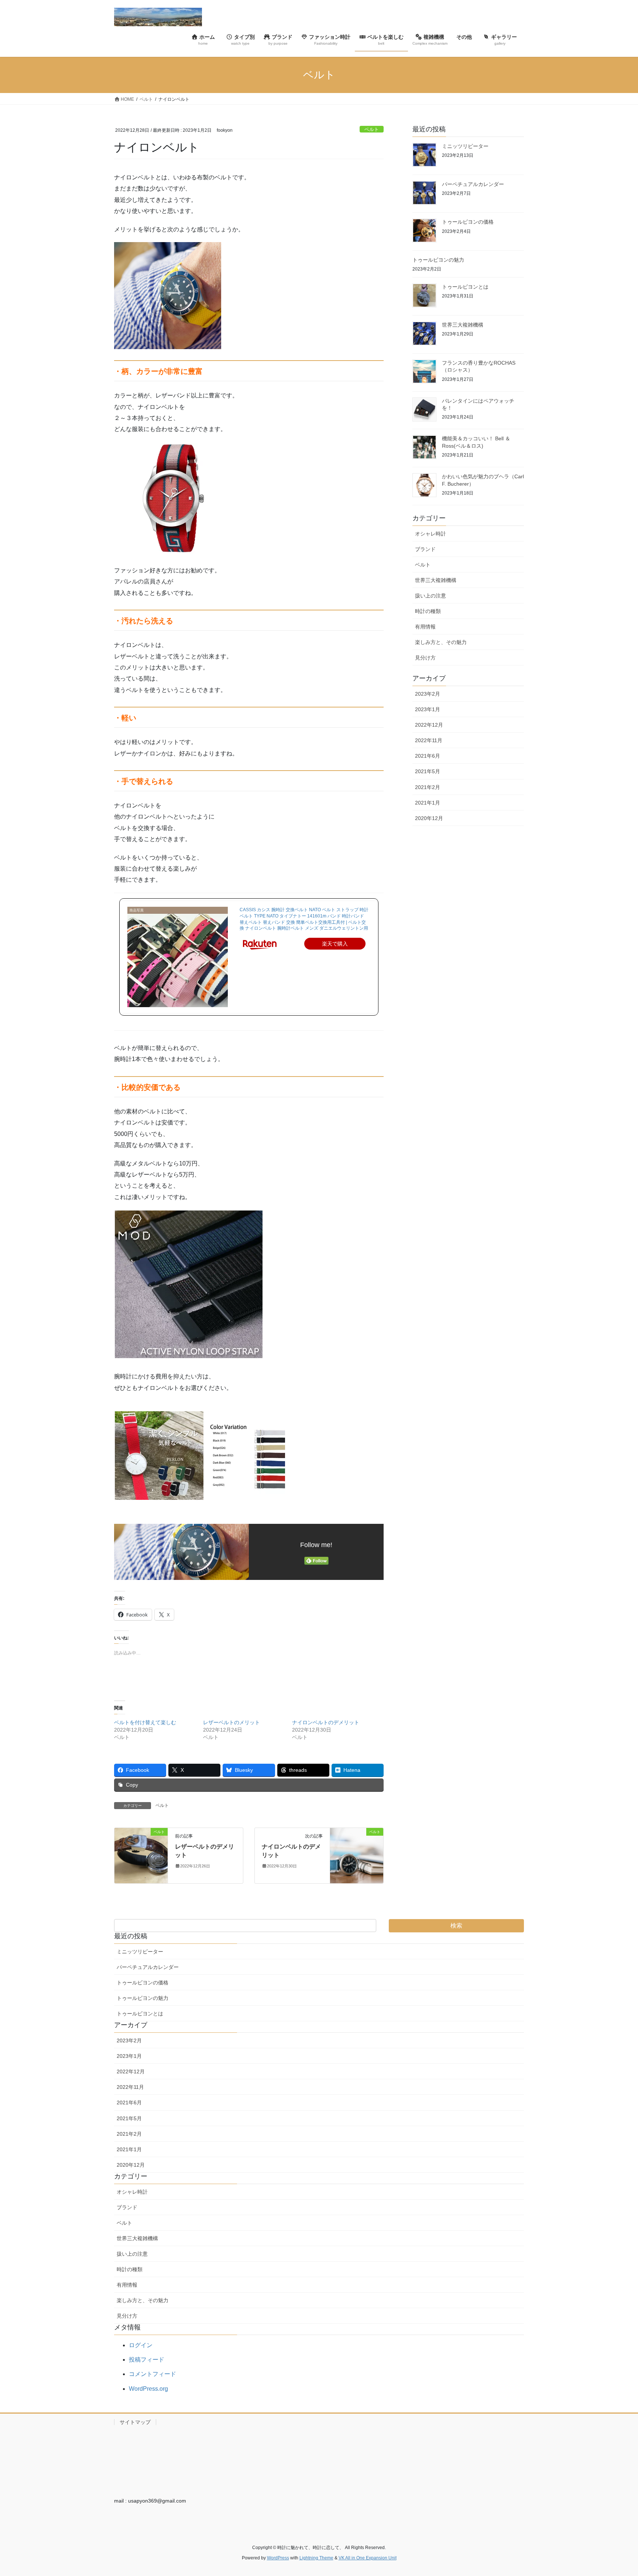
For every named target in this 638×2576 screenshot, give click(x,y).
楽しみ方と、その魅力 (441, 642)
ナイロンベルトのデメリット (326, 1722)
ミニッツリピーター (465, 146)
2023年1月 (428, 709)
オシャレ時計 (431, 534)
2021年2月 (428, 787)
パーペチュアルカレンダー (473, 184)
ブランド (425, 549)
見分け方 (425, 658)
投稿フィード (147, 2360)
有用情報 (425, 627)
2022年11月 (429, 740)
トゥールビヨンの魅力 (438, 260)
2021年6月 (428, 756)
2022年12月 (429, 725)
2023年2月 (428, 694)
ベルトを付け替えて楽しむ (145, 1722)
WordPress (278, 2558)
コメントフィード (152, 2374)
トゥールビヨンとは (465, 287)
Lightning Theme (316, 2558)
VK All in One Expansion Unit (368, 2558)
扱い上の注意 (431, 596)
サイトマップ (135, 2422)
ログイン (141, 2345)
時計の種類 (428, 611)
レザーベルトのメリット (231, 1722)
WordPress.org (148, 2389)
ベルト (372, 129)
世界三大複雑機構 (463, 325)
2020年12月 (429, 818)
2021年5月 (428, 771)
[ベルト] (141, 1855)
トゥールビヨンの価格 (468, 222)
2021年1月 (428, 803)
